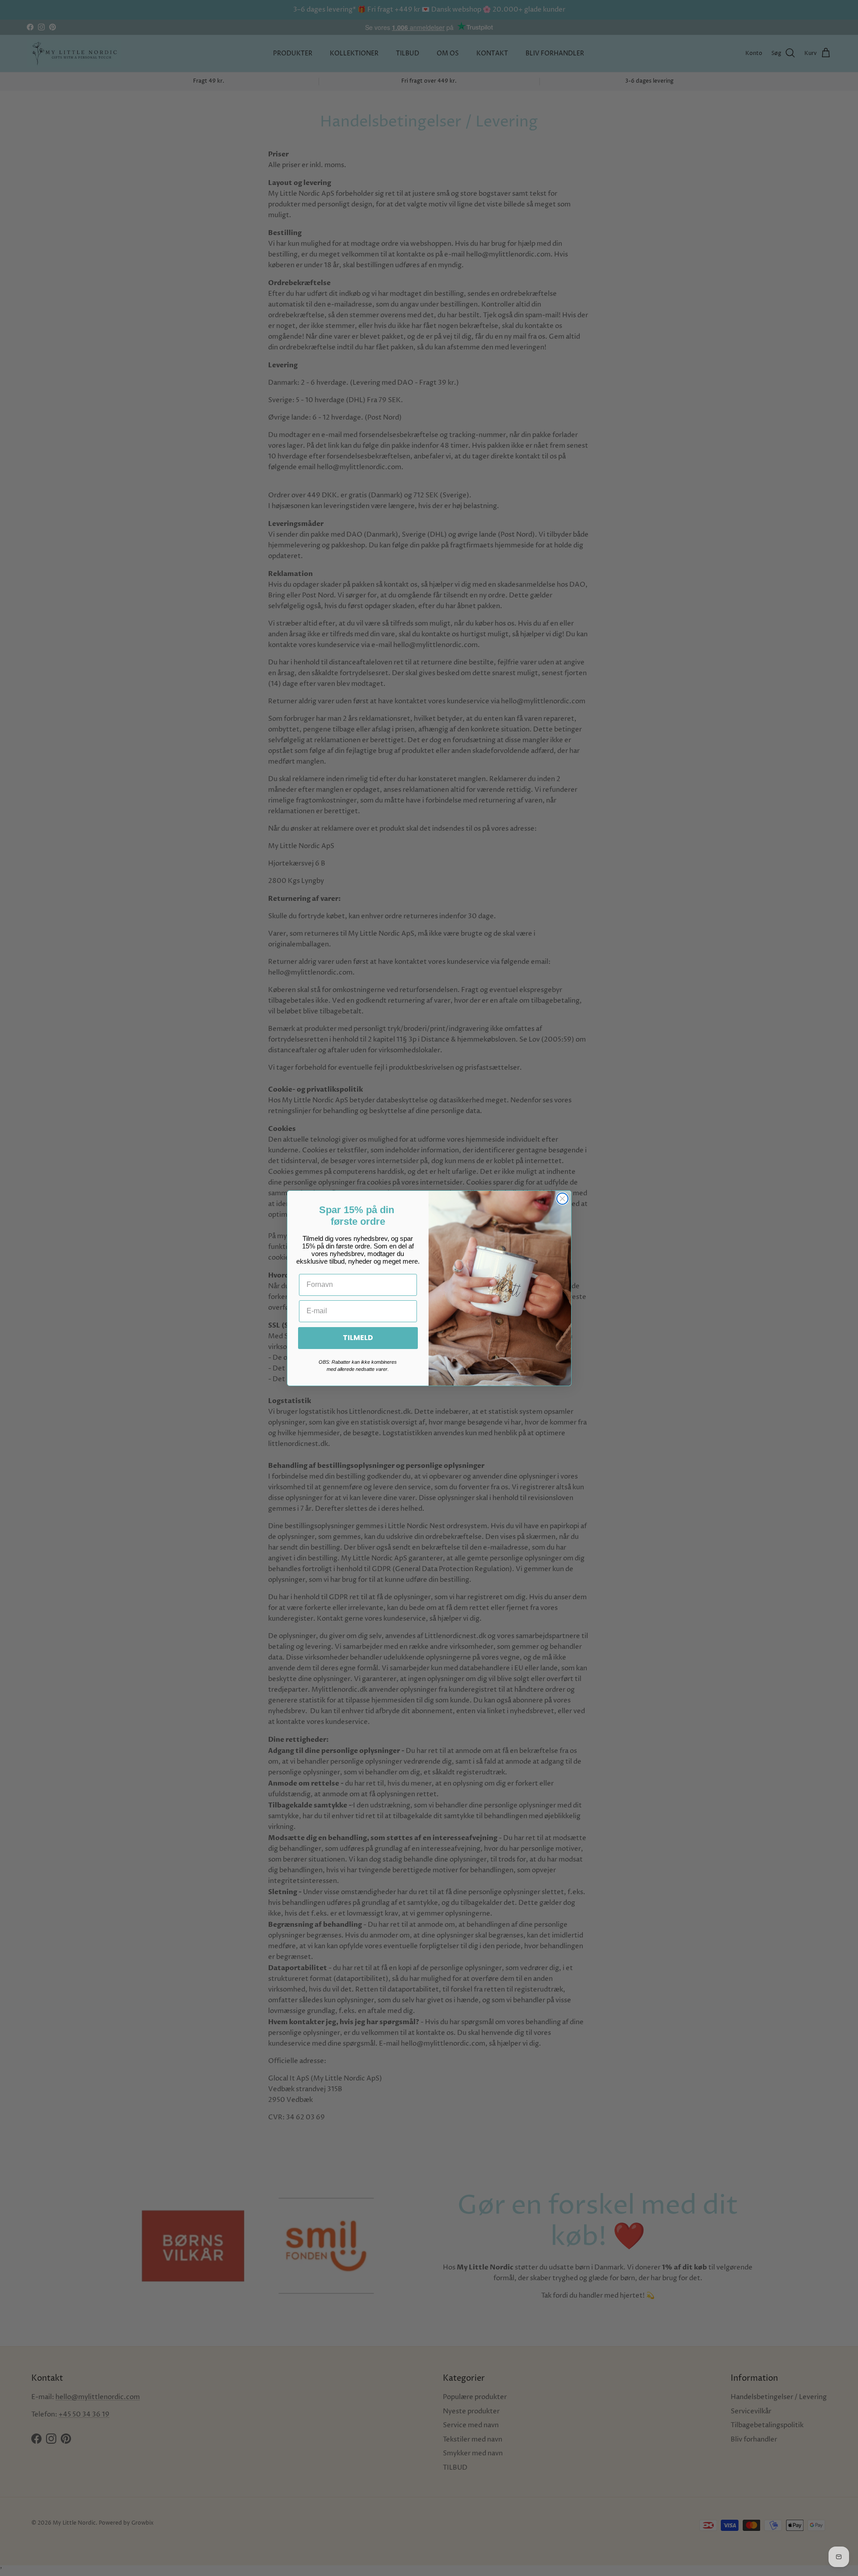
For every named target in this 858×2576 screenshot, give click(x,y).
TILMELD (358, 1338)
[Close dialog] (562, 1199)
